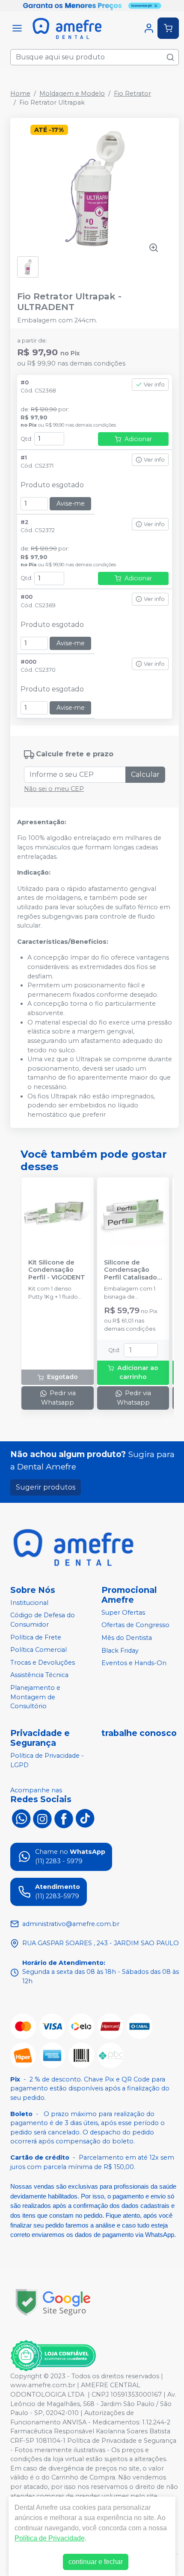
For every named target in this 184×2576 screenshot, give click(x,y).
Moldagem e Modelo (72, 94)
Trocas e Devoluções (43, 1663)
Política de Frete (36, 1637)
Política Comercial (39, 1650)
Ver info (154, 385)
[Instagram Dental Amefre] (42, 1818)
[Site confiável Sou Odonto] (53, 2356)
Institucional (29, 1603)
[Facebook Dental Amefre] (64, 1818)
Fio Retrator (132, 94)
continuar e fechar (96, 2562)
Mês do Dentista (127, 1638)
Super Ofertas (123, 1613)
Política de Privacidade (50, 2538)
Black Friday (120, 1651)
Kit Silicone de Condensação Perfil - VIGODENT (57, 1270)
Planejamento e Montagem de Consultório (35, 1697)
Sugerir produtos (46, 1487)
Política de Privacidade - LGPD (47, 1760)
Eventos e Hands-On (134, 1663)
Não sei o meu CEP (54, 789)
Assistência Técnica (39, 1675)
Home (20, 94)
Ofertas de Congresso (135, 1625)
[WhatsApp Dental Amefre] (21, 1818)
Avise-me (71, 503)
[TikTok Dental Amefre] (85, 1818)
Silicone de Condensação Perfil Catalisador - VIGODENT (132, 1270)
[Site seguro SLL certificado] (53, 2302)
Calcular (145, 774)
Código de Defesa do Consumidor (43, 1620)
